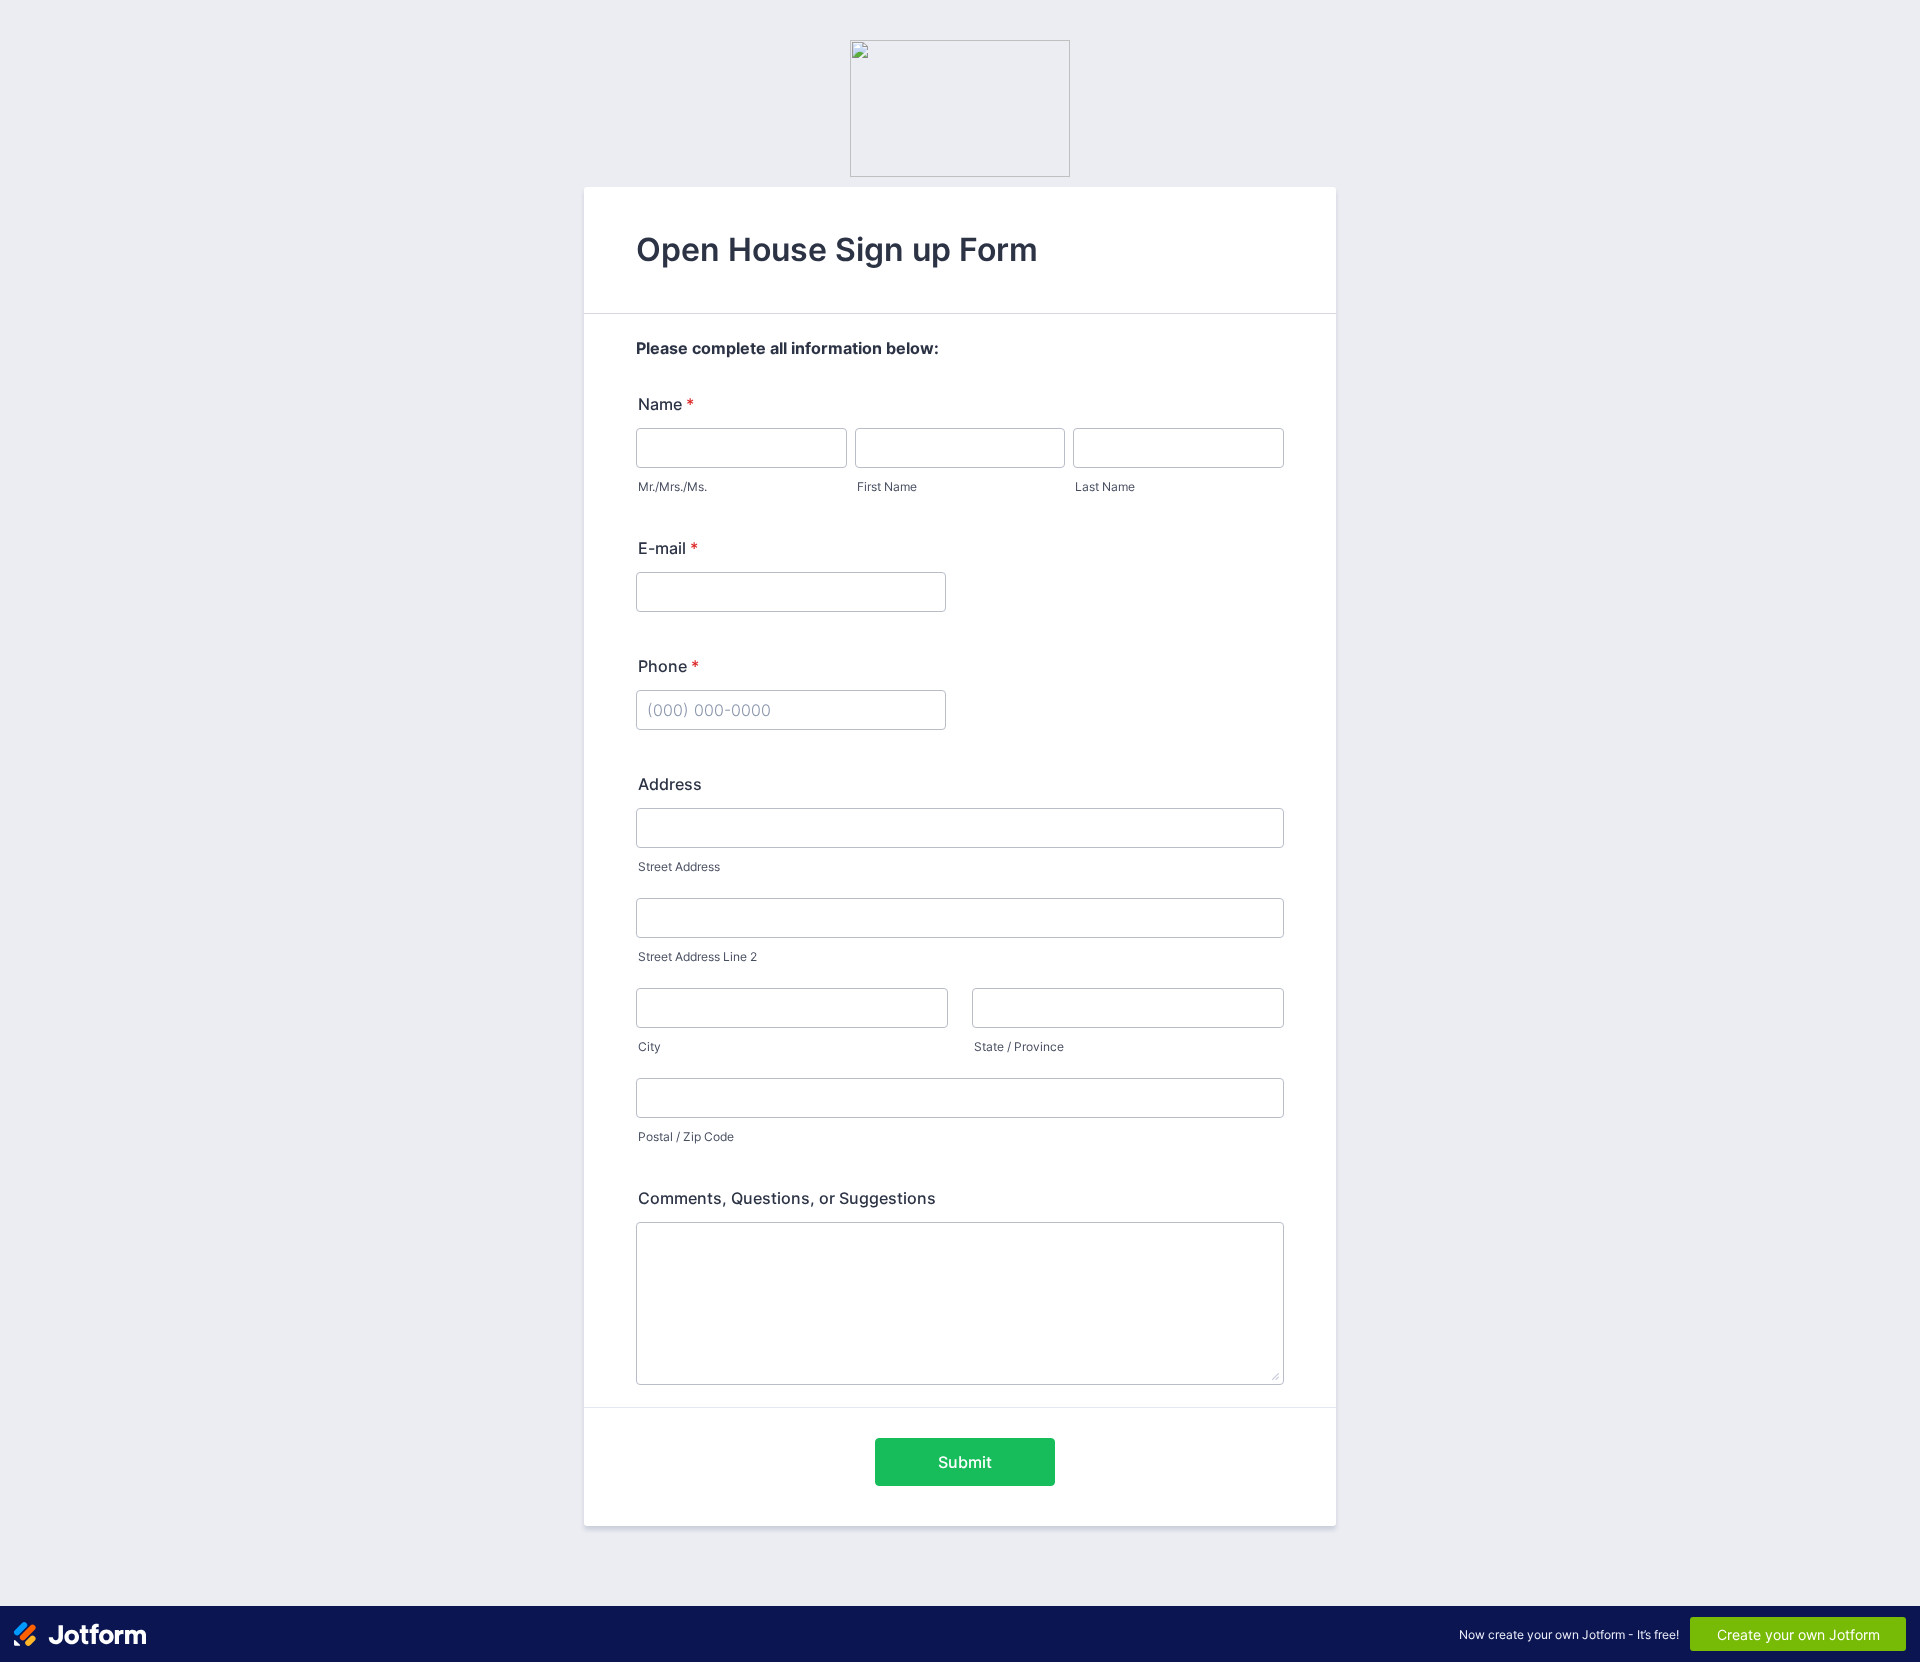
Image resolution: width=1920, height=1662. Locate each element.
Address (670, 784)
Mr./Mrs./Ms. (672, 486)
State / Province (1019, 1046)
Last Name (1105, 486)
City (649, 1046)
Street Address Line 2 (697, 956)
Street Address (679, 866)
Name (666, 404)
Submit (965, 1462)
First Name (887, 486)
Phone (668, 666)
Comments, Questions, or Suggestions (787, 1198)
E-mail (668, 548)
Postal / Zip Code (686, 1136)
